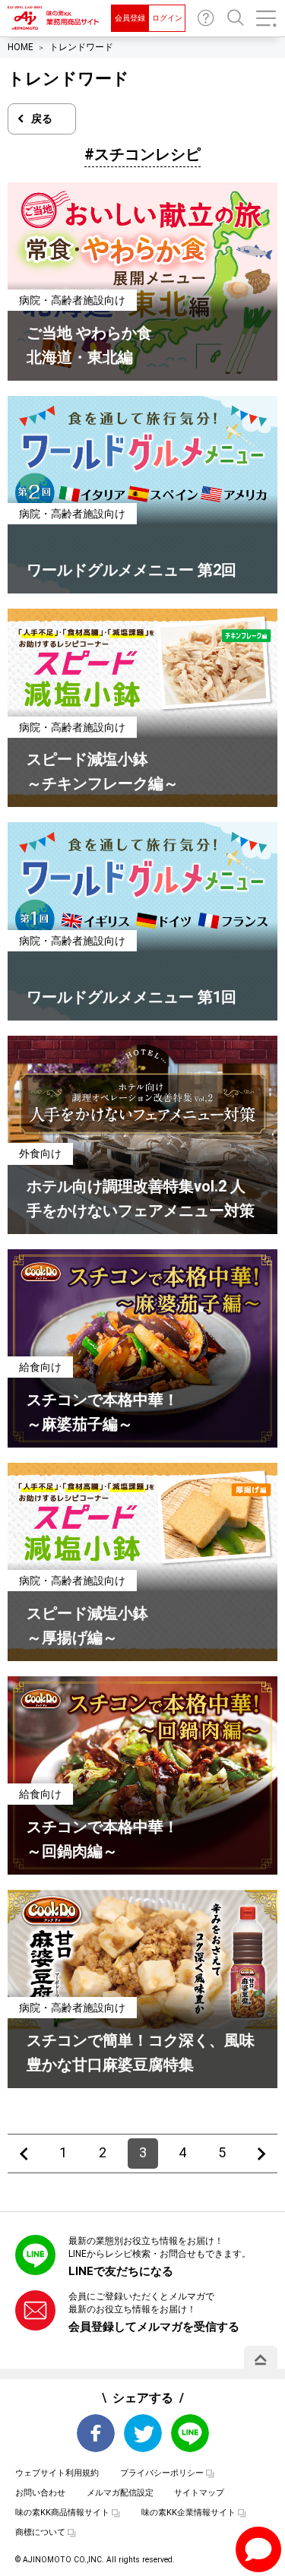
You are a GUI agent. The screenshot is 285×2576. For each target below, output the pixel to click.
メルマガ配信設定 (120, 2493)
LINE (190, 2433)
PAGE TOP (261, 2359)
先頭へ (24, 2154)
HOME (21, 47)
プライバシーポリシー (162, 2473)
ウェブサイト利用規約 (57, 2473)
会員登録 (130, 18)
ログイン (167, 18)
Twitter (143, 2433)
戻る (42, 119)
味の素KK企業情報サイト (188, 2513)
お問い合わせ (206, 18)
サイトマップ (199, 2493)
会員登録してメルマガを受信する (154, 2327)
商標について (40, 2532)
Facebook (96, 2433)
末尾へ (261, 2154)
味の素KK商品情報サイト (62, 2513)
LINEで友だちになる (121, 2271)
